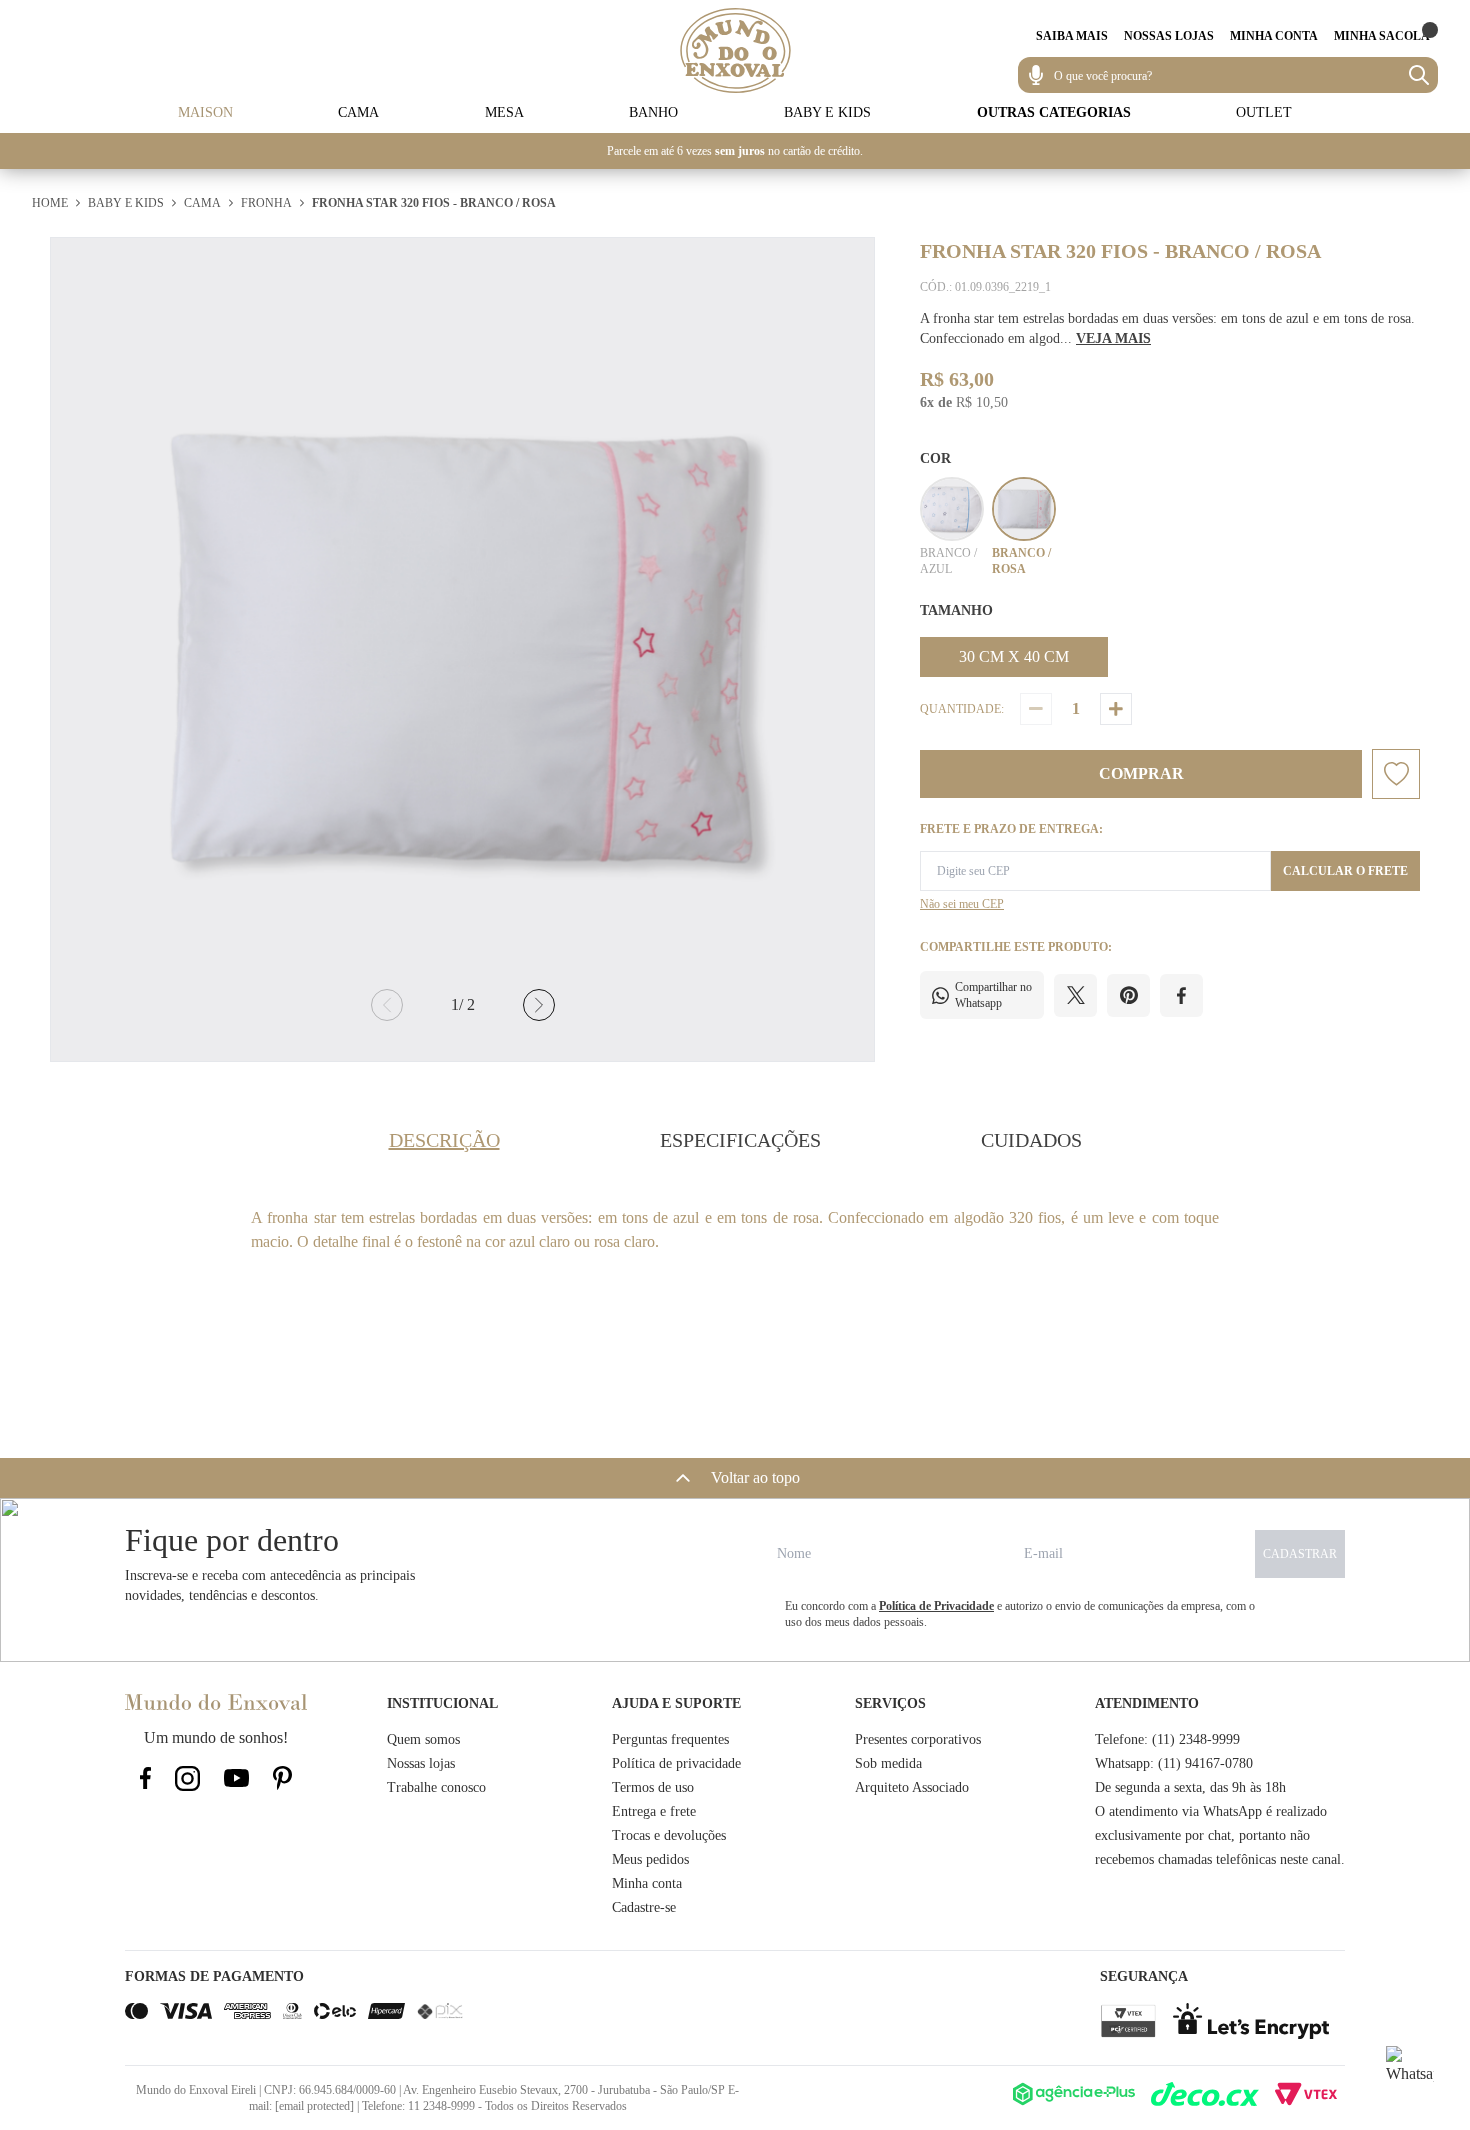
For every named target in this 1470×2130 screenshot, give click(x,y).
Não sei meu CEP (962, 904)
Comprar (1141, 773)
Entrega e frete (654, 1811)
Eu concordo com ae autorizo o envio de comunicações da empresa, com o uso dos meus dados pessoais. (1020, 1614)
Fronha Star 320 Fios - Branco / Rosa (434, 203)
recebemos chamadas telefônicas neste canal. (1220, 1859)
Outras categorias (1054, 112)
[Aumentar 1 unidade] (1116, 709)
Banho (653, 112)
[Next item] (539, 1005)
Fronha (266, 203)
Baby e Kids (827, 112)
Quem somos (423, 1739)
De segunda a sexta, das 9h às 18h (1190, 1787)
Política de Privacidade (936, 1606)
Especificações (740, 1140)
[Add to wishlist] (1396, 774)
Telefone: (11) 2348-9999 (1167, 1739)
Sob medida (888, 1763)
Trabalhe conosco (436, 1787)
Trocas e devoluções (669, 1835)
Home (50, 203)
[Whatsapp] (1410, 2070)
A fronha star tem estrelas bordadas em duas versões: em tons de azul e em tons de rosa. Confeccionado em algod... (1167, 328)
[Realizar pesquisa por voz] (1036, 75)
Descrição (444, 1140)
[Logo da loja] (735, 50)
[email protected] (314, 2106)
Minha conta (647, 1883)
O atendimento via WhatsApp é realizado (1211, 1811)
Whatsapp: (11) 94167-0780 (1174, 1763)
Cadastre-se (644, 1907)
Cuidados (1031, 1140)
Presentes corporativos (918, 1739)
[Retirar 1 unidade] (1036, 709)
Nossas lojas (421, 1763)
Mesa (504, 112)
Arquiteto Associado (912, 1787)
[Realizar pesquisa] (1419, 75)
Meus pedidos (650, 1859)
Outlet (1264, 112)
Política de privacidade (676, 1763)
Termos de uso (653, 1787)
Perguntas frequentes (670, 1739)
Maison (205, 112)
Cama (358, 112)
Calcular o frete (1345, 871)
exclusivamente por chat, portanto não (1202, 1835)
